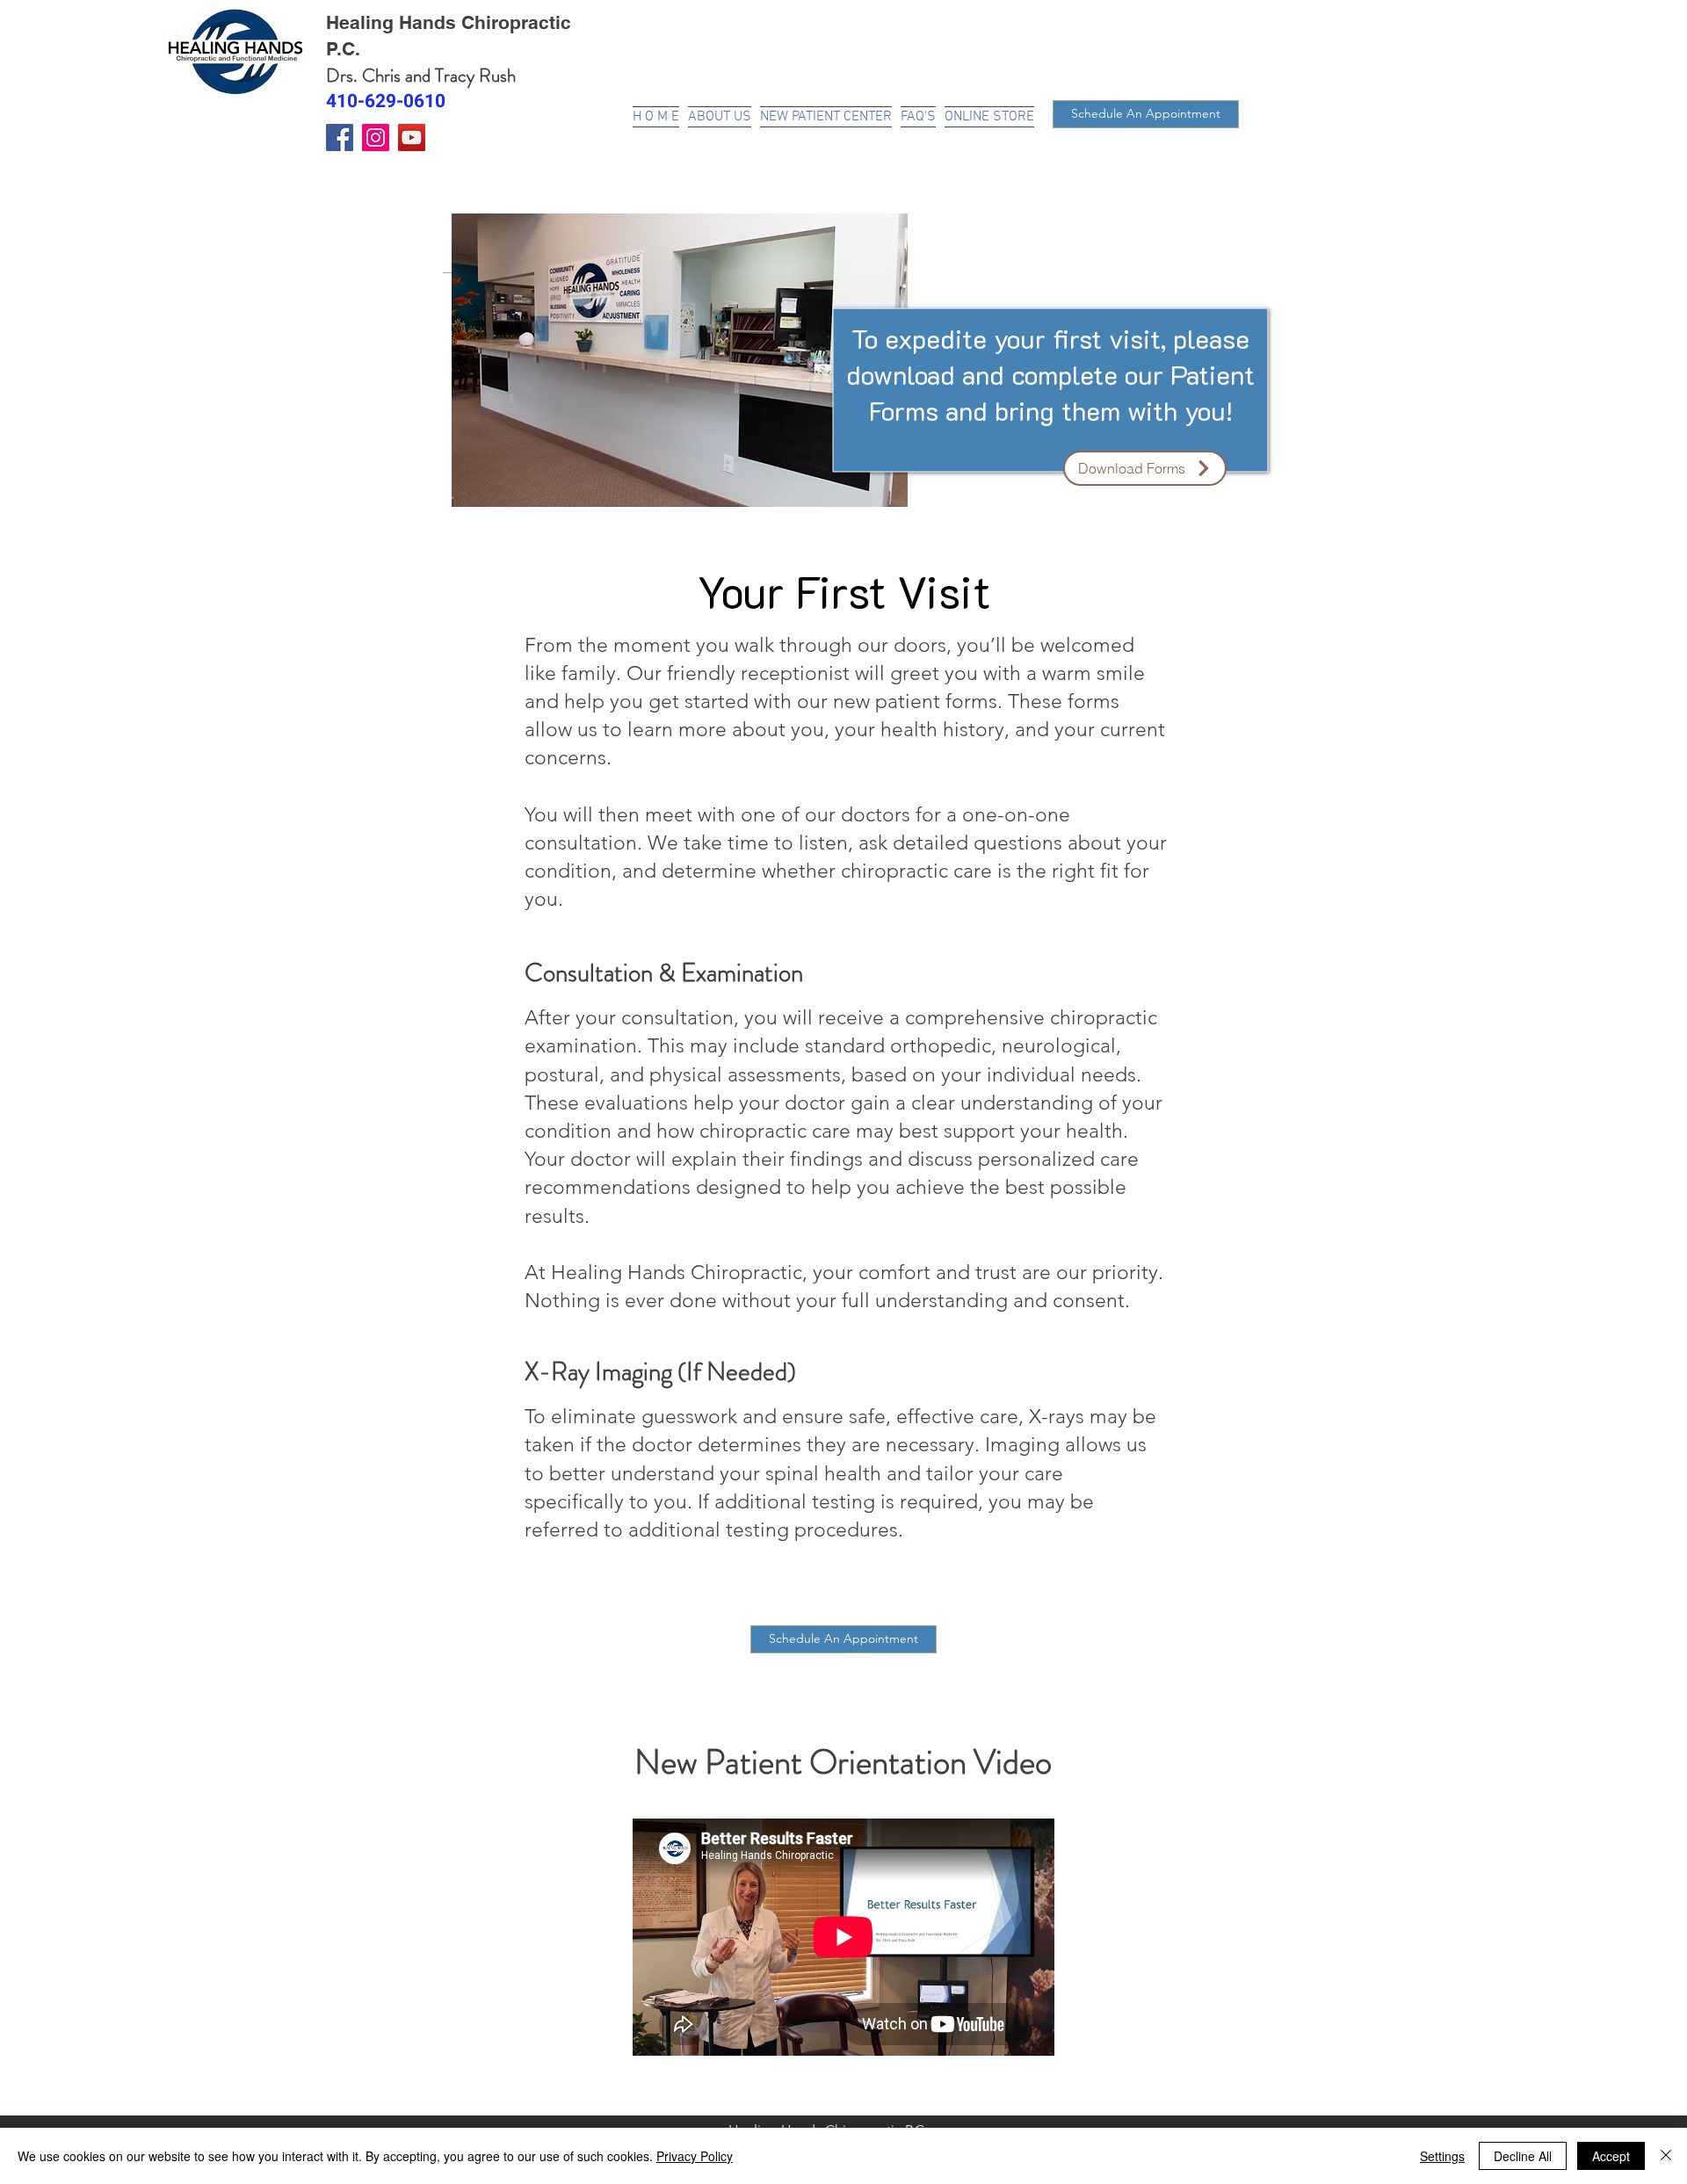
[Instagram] (376, 137)
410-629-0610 (386, 101)
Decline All (1523, 2156)
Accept (1611, 2156)
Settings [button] (1442, 2156)
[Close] (1666, 2156)
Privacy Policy (695, 2156)
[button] (826, 115)
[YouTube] (412, 137)
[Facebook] (340, 137)
